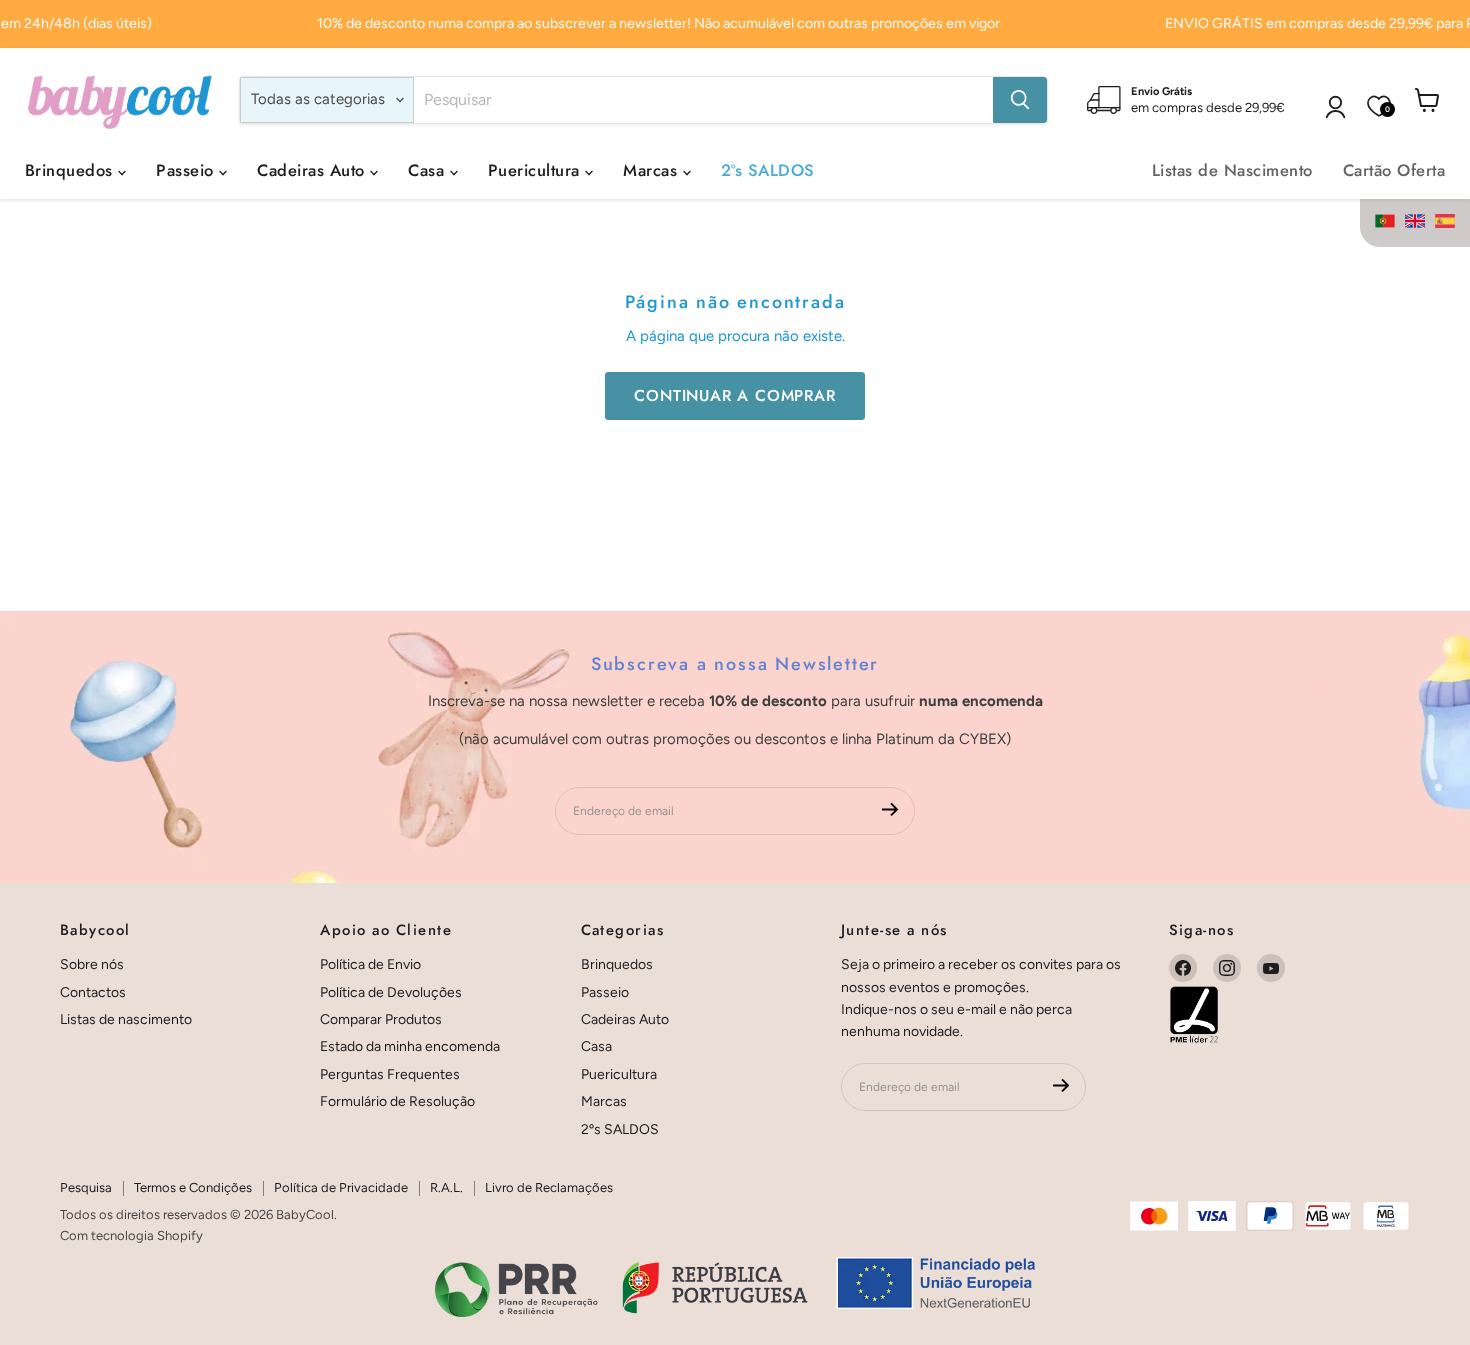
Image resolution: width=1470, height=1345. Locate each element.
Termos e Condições (193, 1187)
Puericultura (536, 170)
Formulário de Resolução (397, 1101)
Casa (428, 170)
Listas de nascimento (126, 1019)
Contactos (93, 992)
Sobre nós (92, 964)
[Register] (890, 811)
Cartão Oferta (1394, 170)
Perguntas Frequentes (390, 1074)
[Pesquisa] (1020, 100)
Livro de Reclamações (549, 1187)
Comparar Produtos (381, 1019)
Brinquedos (71, 170)
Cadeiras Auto (313, 170)
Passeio (187, 170)
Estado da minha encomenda (410, 1046)
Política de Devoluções (391, 992)
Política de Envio (370, 964)
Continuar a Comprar (734, 395)
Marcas (652, 170)
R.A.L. (446, 1187)
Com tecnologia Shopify (131, 1235)
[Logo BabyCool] (120, 99)
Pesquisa (86, 1187)
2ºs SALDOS (768, 170)
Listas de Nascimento (1232, 170)
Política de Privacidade (341, 1187)
